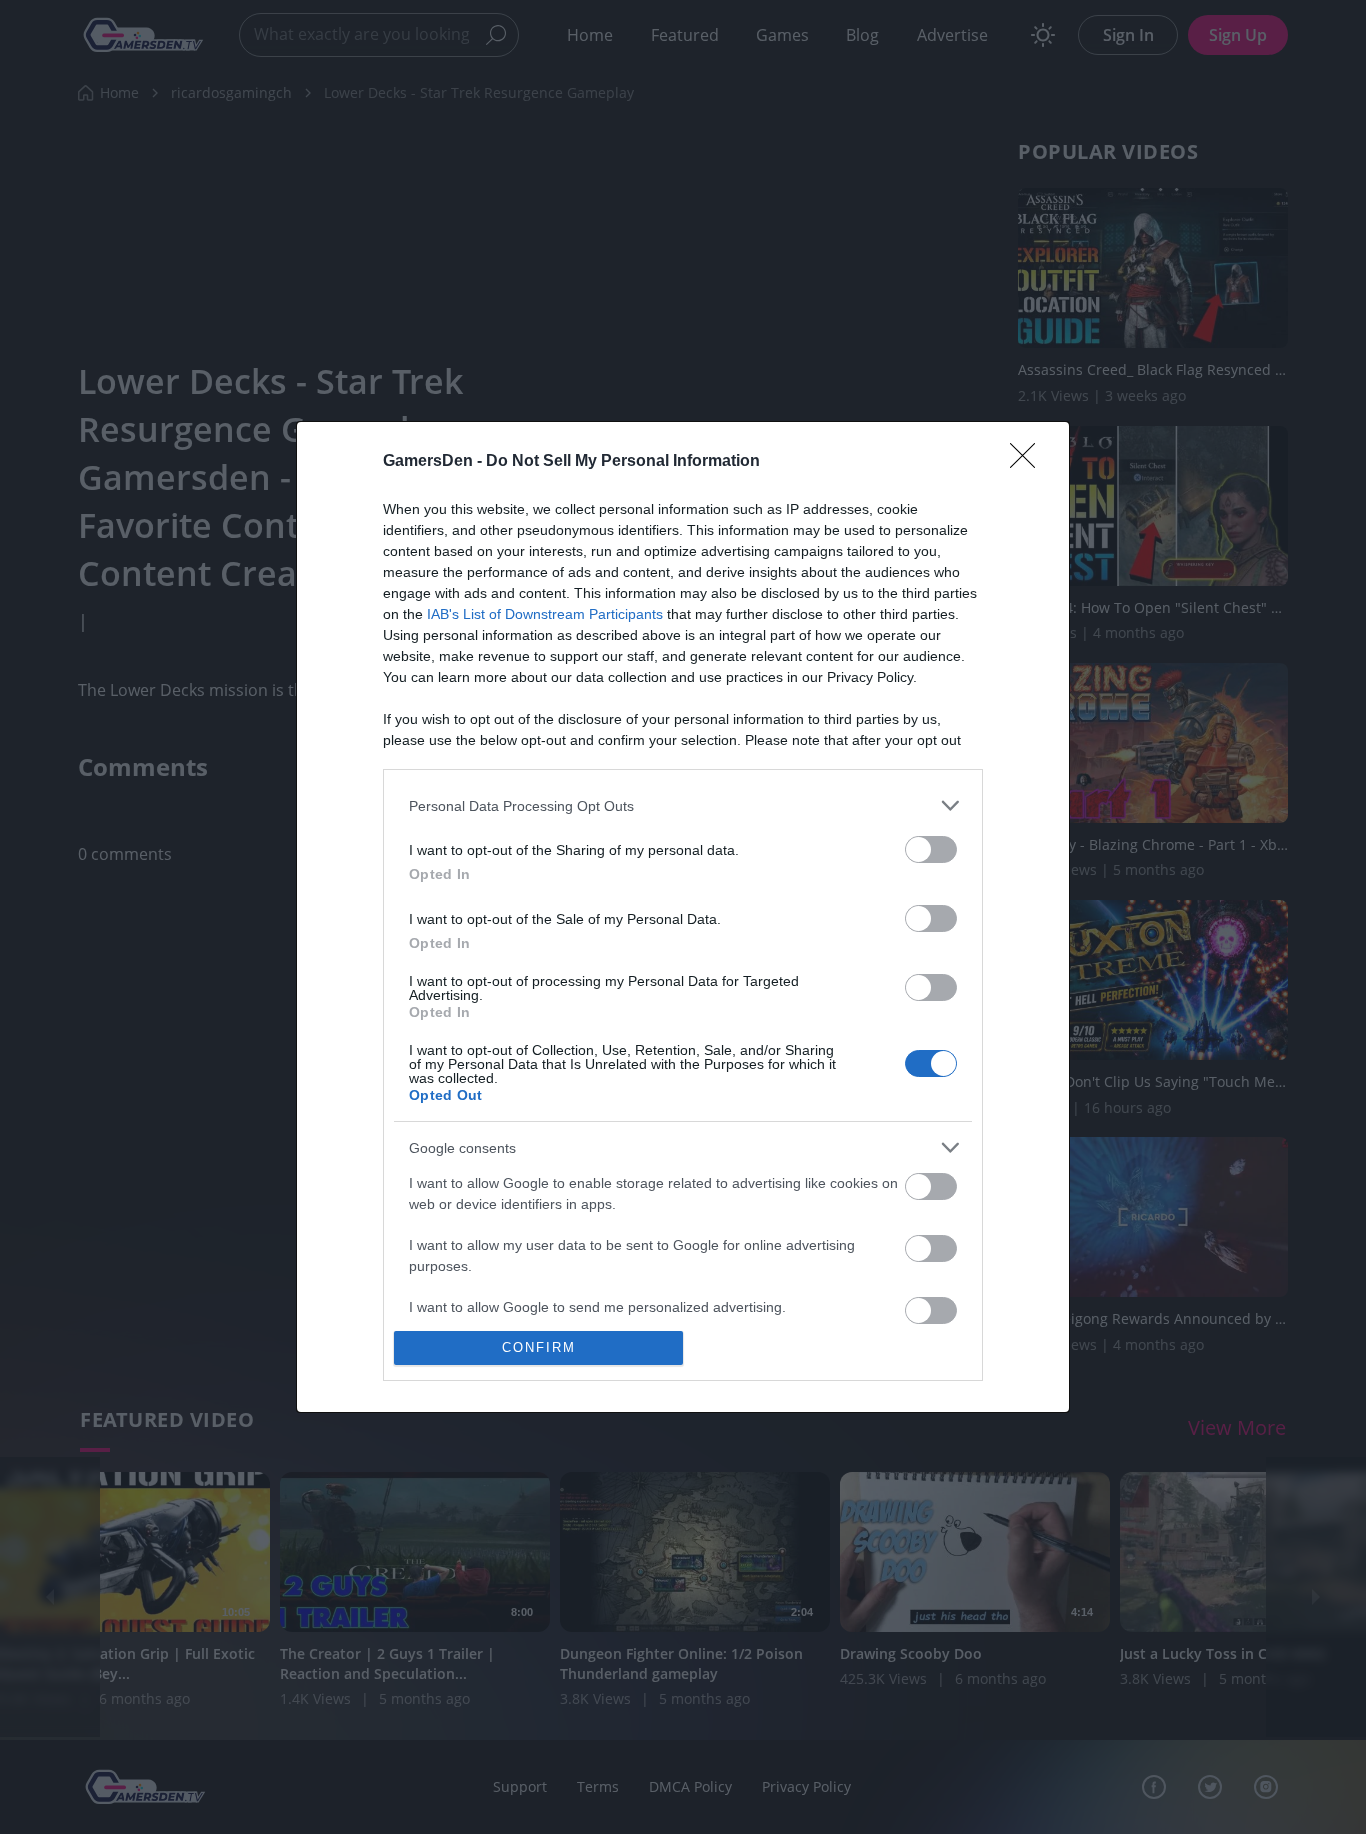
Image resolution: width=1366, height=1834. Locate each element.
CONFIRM (539, 1347)
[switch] (931, 849)
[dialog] (683, 916)
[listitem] (683, 805)
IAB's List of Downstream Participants (545, 614)
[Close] (1029, 462)
